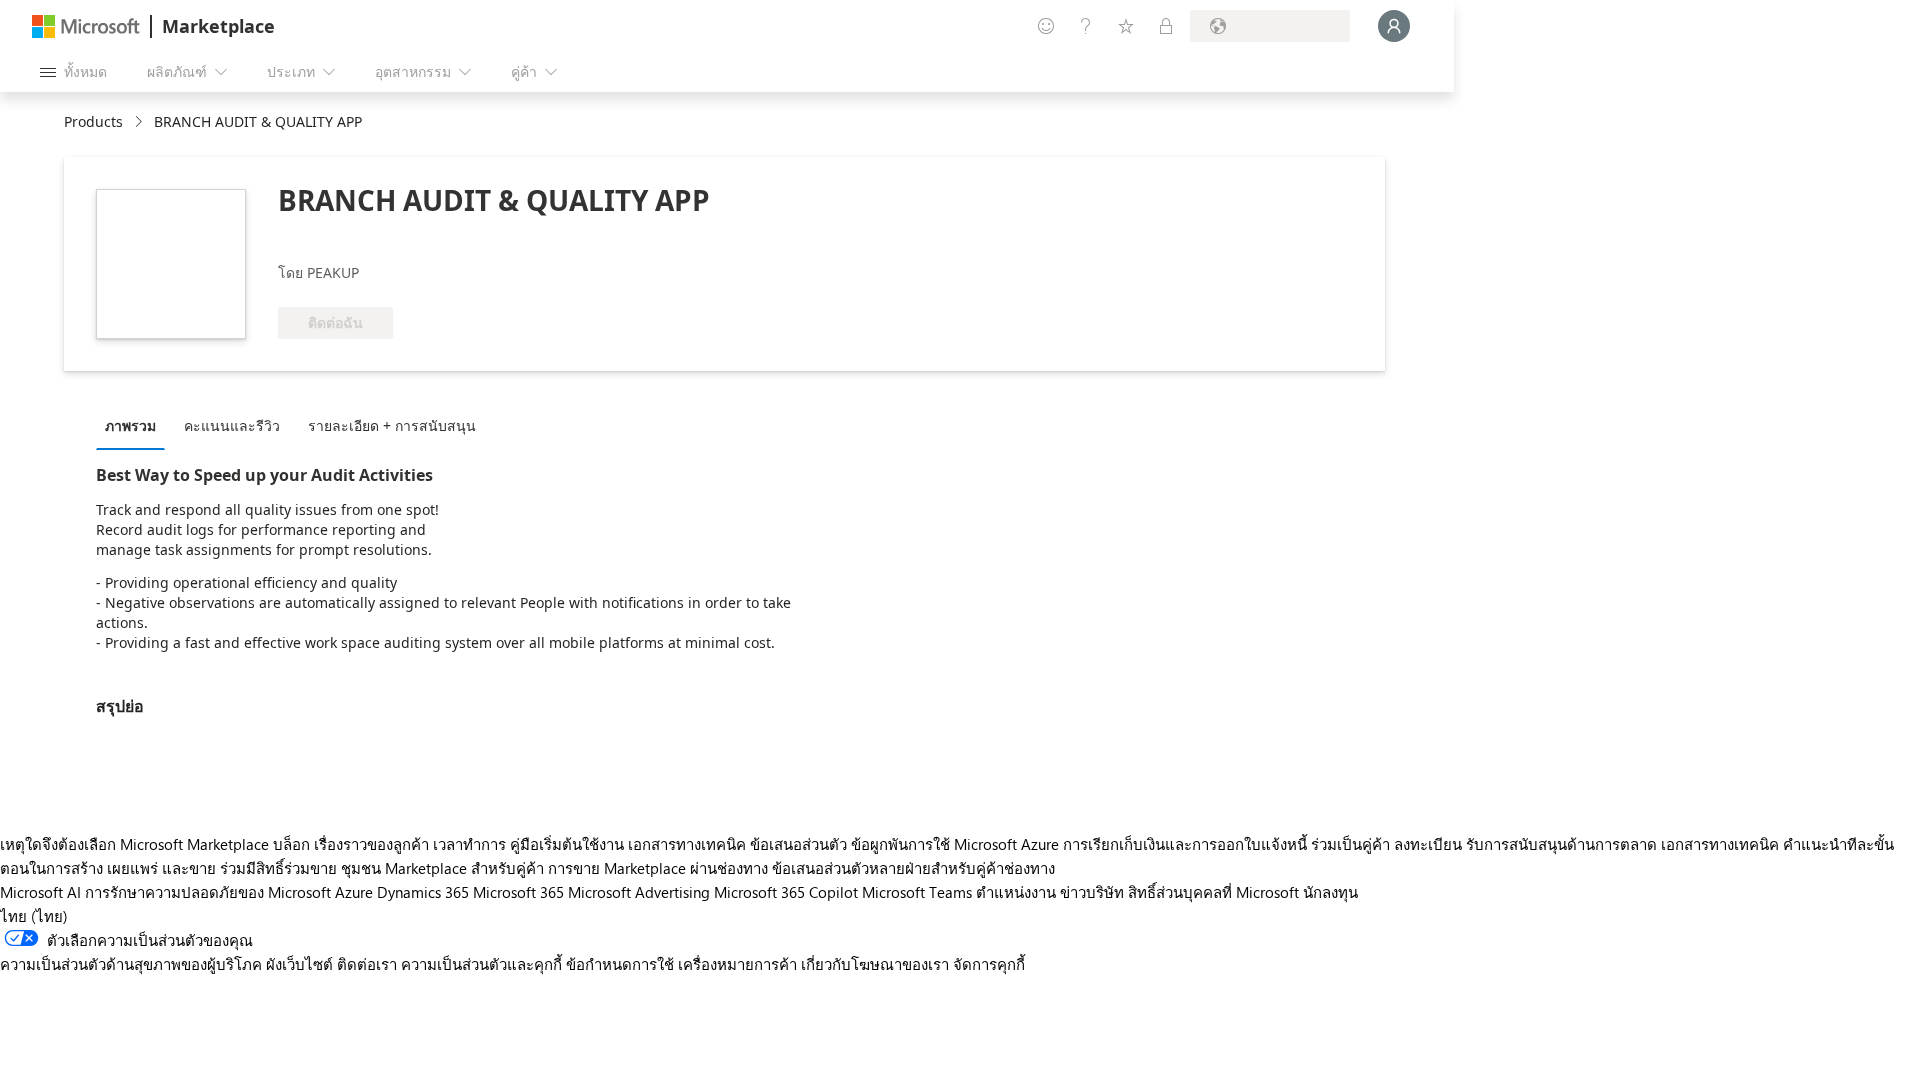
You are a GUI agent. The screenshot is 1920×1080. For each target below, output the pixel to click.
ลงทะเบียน (1428, 844)
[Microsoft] (86, 26)
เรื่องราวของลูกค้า (371, 844)
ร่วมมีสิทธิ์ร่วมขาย (278, 868)
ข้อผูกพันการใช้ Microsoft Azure (957, 844)
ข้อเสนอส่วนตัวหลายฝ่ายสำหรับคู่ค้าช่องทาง (913, 868)
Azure (354, 892)
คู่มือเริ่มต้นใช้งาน (567, 844)
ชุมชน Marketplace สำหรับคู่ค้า (442, 868)
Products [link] (93, 121)
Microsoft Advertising (639, 892)
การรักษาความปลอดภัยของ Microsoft (208, 892)
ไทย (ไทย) (34, 916)
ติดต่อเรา (367, 964)
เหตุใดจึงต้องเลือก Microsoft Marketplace (134, 844)
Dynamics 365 (423, 892)
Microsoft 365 (518, 892)
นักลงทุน (1330, 892)
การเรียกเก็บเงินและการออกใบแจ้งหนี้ (1185, 844)
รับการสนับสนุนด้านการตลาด (1561, 844)
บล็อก (291, 844)
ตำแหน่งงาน (1016, 892)
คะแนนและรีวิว (232, 425)
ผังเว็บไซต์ (299, 964)
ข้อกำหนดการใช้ (620, 964)
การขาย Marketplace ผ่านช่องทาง (658, 868)
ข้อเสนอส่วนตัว (798, 844)
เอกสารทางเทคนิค (687, 844)
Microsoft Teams (917, 892)
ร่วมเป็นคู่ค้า (1350, 844)
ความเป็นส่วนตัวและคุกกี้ (481, 964)
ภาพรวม (130, 425)
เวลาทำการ (469, 844)
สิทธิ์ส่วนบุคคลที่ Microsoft (1213, 892)
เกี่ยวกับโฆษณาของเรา (875, 964)
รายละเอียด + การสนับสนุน (392, 425)
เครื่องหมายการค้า (737, 964)
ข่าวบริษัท (1092, 892)
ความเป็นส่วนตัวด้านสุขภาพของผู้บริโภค (131, 964)
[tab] (135, 425)
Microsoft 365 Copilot (786, 892)
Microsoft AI (40, 892)
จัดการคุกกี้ (989, 964)
